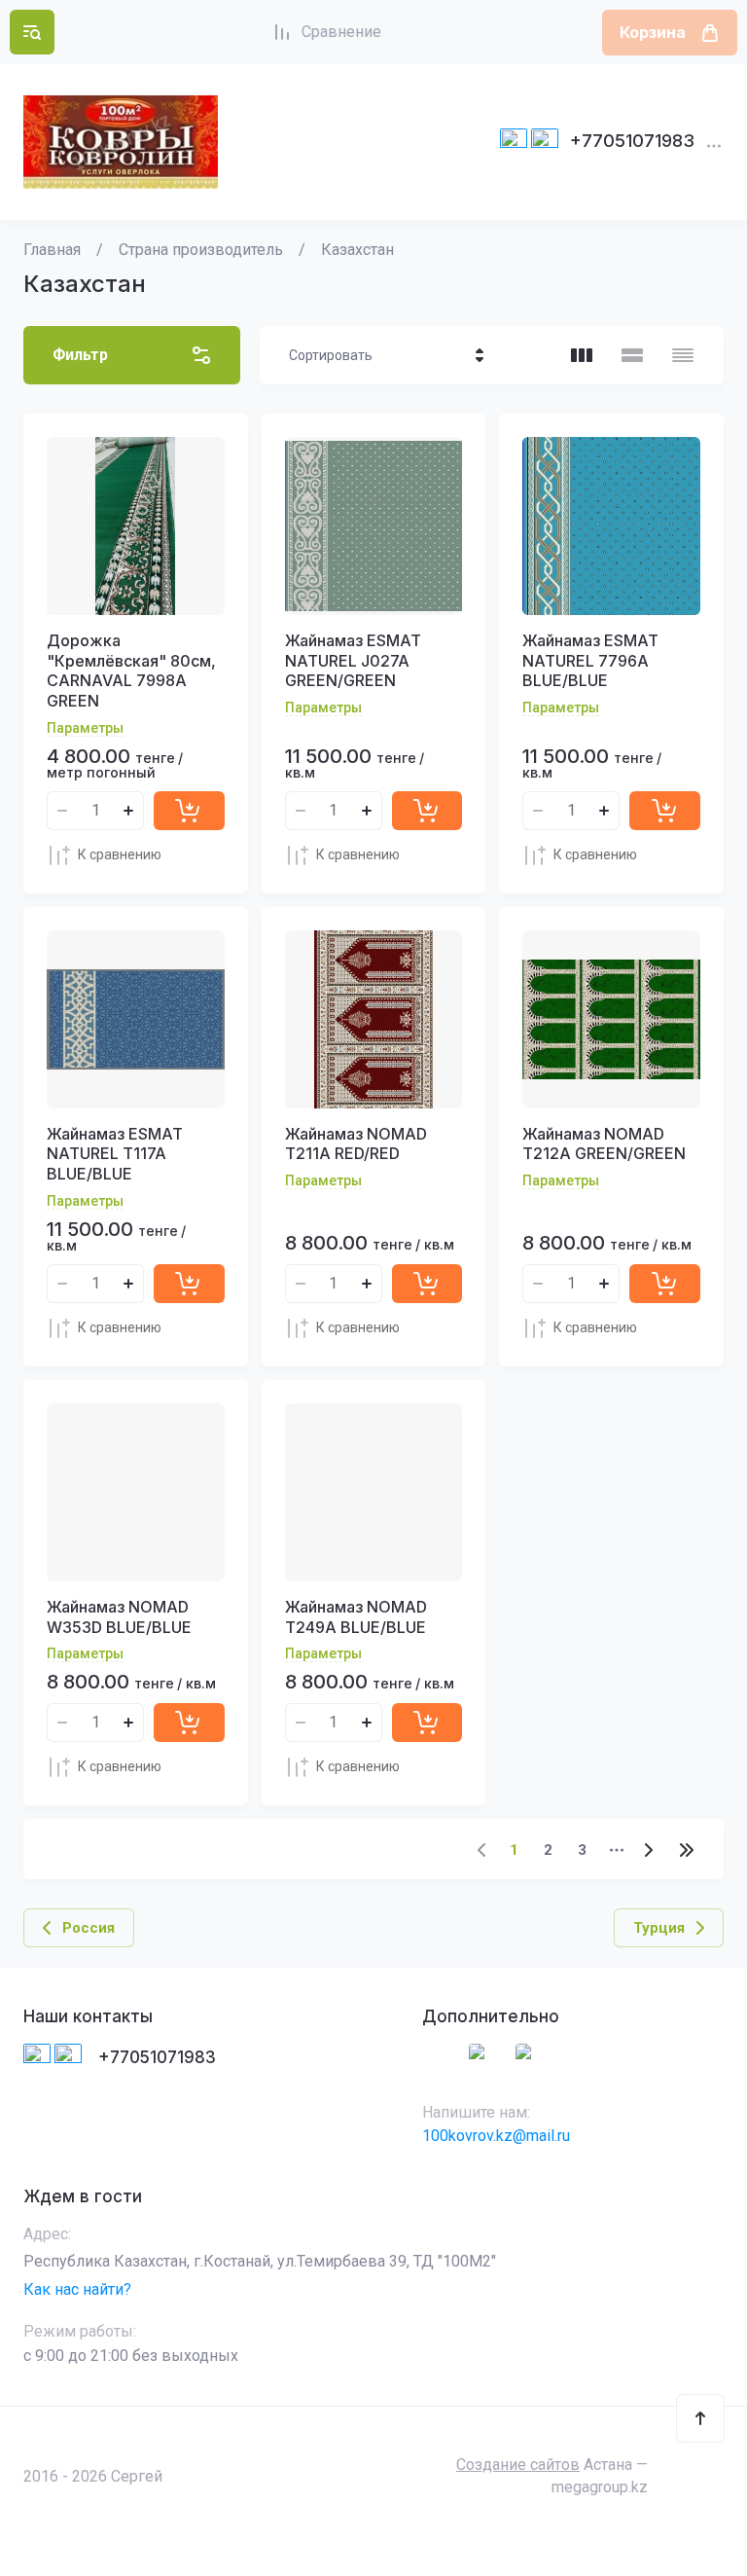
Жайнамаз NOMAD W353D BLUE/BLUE (119, 1617)
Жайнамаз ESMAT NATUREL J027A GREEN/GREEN (353, 661)
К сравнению (120, 854)
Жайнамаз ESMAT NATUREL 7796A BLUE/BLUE (590, 661)
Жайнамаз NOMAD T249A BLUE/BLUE (356, 1617)
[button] (32, 32)
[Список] (632, 355)
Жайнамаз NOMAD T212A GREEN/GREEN (604, 1144)
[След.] (648, 1850)
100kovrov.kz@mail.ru (496, 2136)
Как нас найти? (77, 2289)
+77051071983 (632, 141)
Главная (52, 250)
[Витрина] (582, 355)
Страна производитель (201, 250)
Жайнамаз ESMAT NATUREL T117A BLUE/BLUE (115, 1154)
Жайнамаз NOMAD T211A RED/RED (356, 1144)
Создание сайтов (518, 2465)
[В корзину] (189, 811)
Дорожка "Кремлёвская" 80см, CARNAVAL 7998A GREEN (131, 671)
